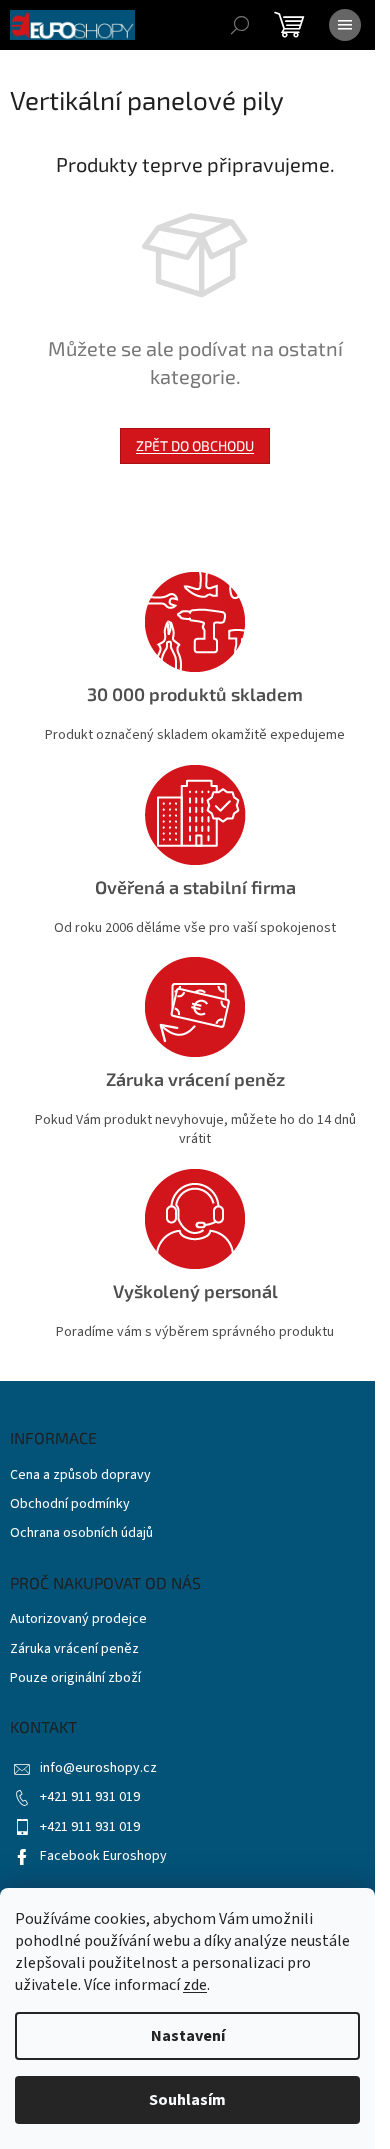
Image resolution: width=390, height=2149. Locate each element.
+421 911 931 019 (90, 1797)
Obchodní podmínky (70, 1504)
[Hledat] (240, 25)
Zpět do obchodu (195, 445)
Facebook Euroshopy (103, 1856)
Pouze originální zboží (75, 1678)
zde (195, 1985)
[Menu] (345, 25)
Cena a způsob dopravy (80, 1475)
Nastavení (188, 2036)
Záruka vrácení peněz (74, 1649)
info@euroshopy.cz (98, 1768)
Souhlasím (187, 2100)
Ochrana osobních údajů (81, 1533)
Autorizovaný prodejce (78, 1619)
